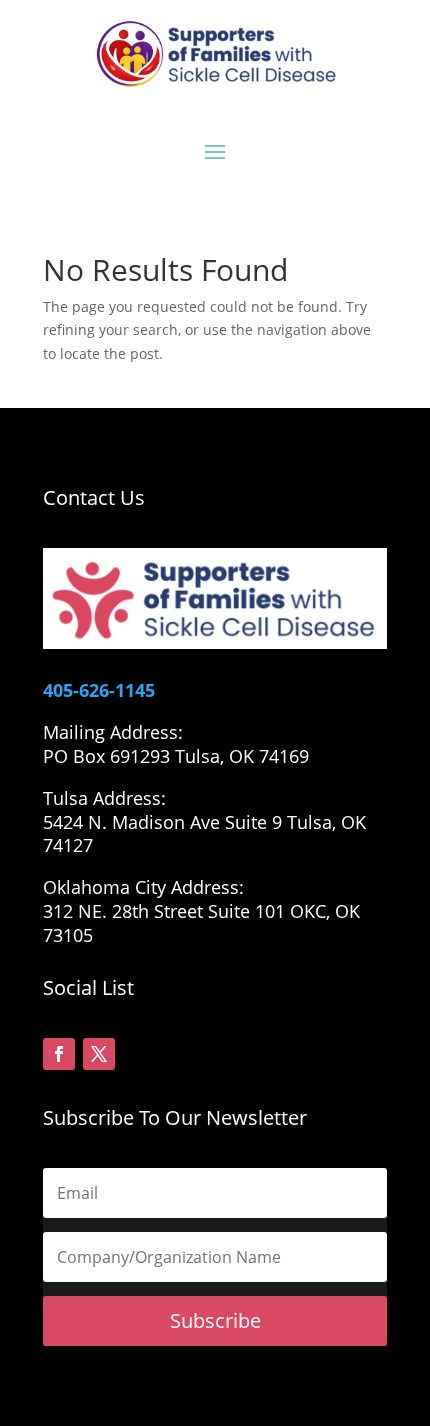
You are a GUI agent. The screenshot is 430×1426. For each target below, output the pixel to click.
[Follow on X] (99, 1054)
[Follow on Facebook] (59, 1054)
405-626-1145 (99, 690)
